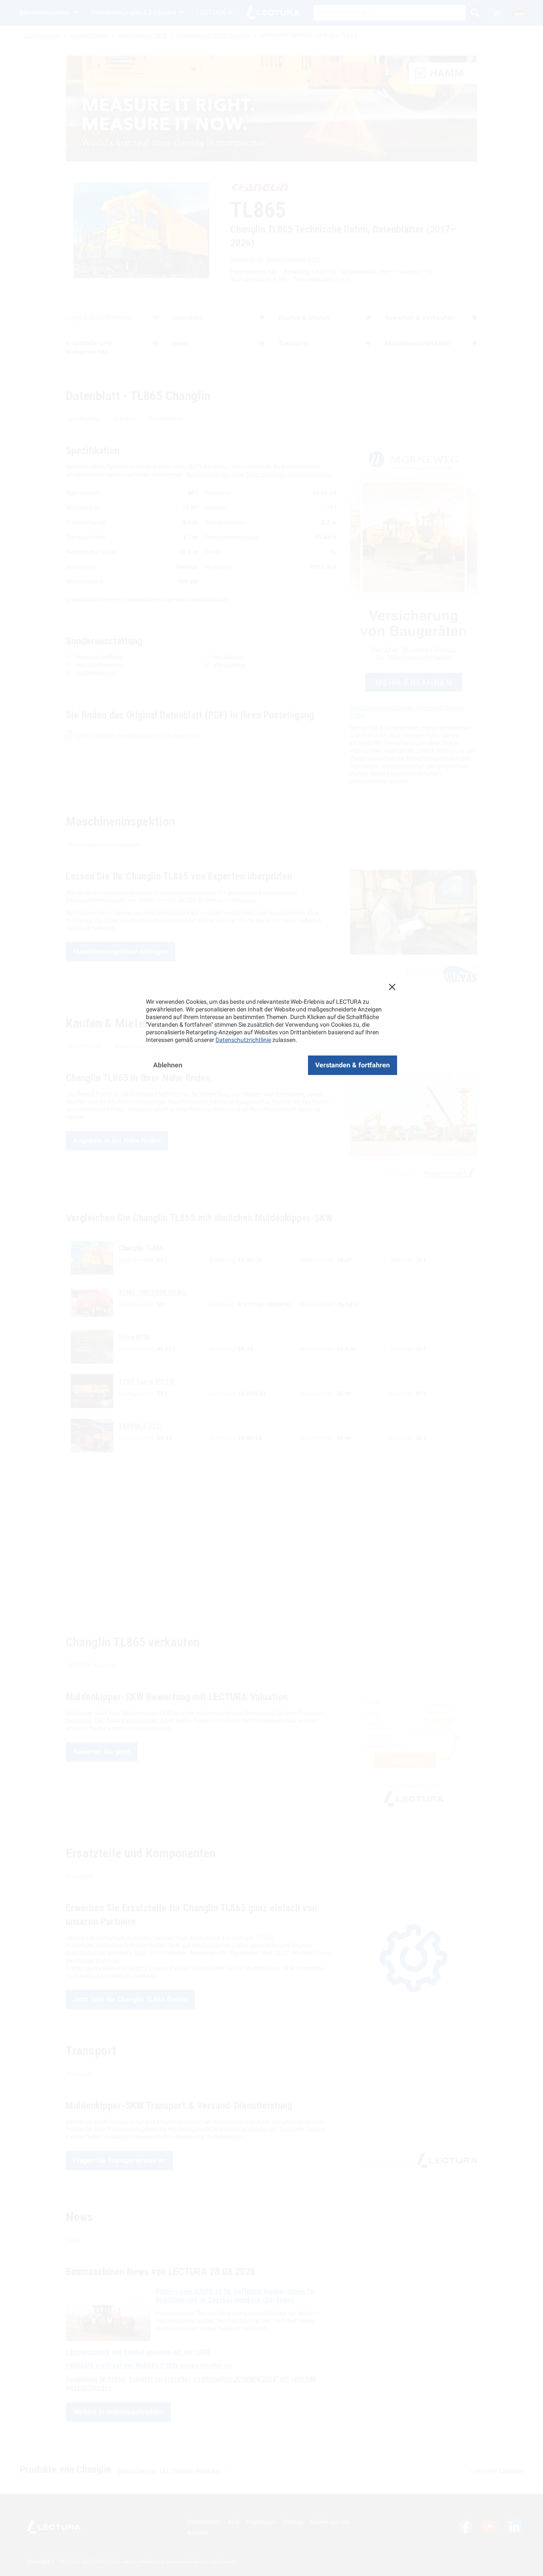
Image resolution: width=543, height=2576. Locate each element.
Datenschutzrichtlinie (243, 1040)
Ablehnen (168, 1065)
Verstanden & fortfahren (353, 1065)
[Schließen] (392, 987)
